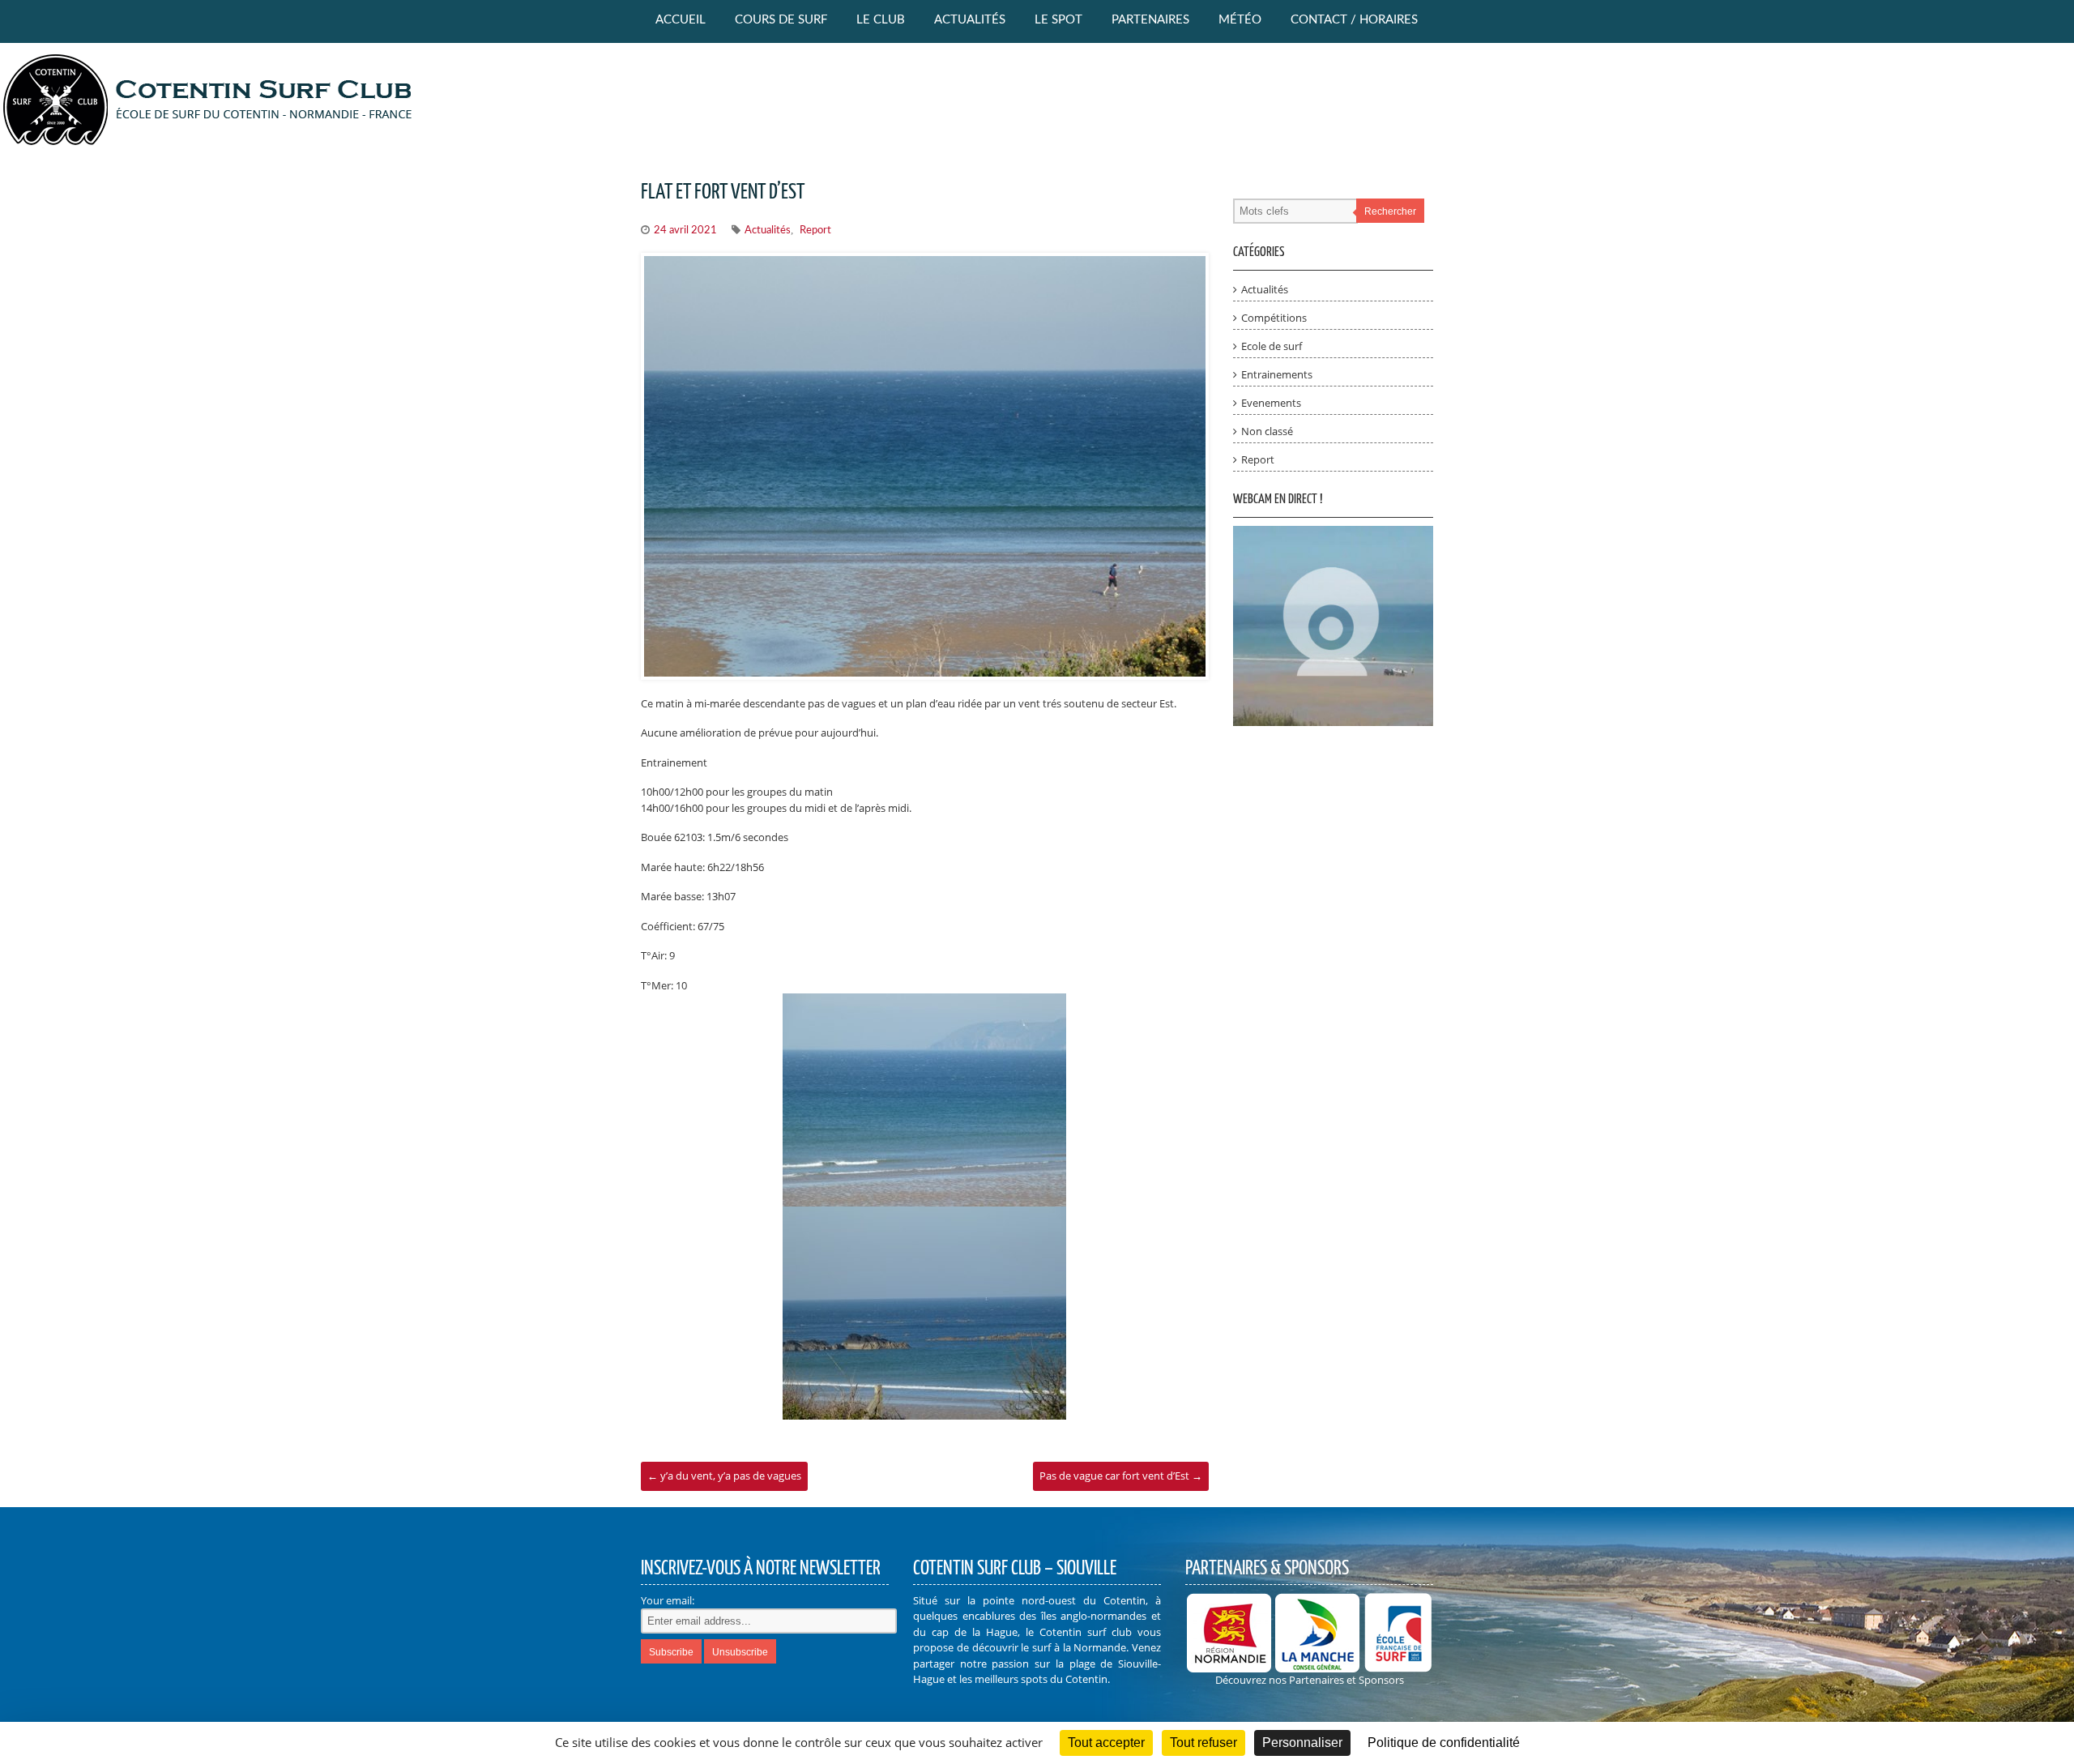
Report (815, 231)
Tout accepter (1106, 1743)
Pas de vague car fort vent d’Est (1121, 1476)
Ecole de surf (1272, 346)
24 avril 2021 (685, 231)
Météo (1240, 20)
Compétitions (1274, 318)
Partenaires (1150, 20)
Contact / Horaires (1354, 20)
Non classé (1267, 431)
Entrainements (1277, 374)
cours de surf (781, 20)
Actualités (970, 20)
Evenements (1271, 403)
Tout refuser (1203, 1743)
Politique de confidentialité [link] (1444, 1743)
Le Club (881, 20)
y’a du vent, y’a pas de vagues (724, 1476)
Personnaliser (1302, 1743)
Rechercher (1390, 211)
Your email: (668, 1600)
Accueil (681, 20)
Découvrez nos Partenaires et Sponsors (1310, 1680)
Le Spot (1058, 20)
